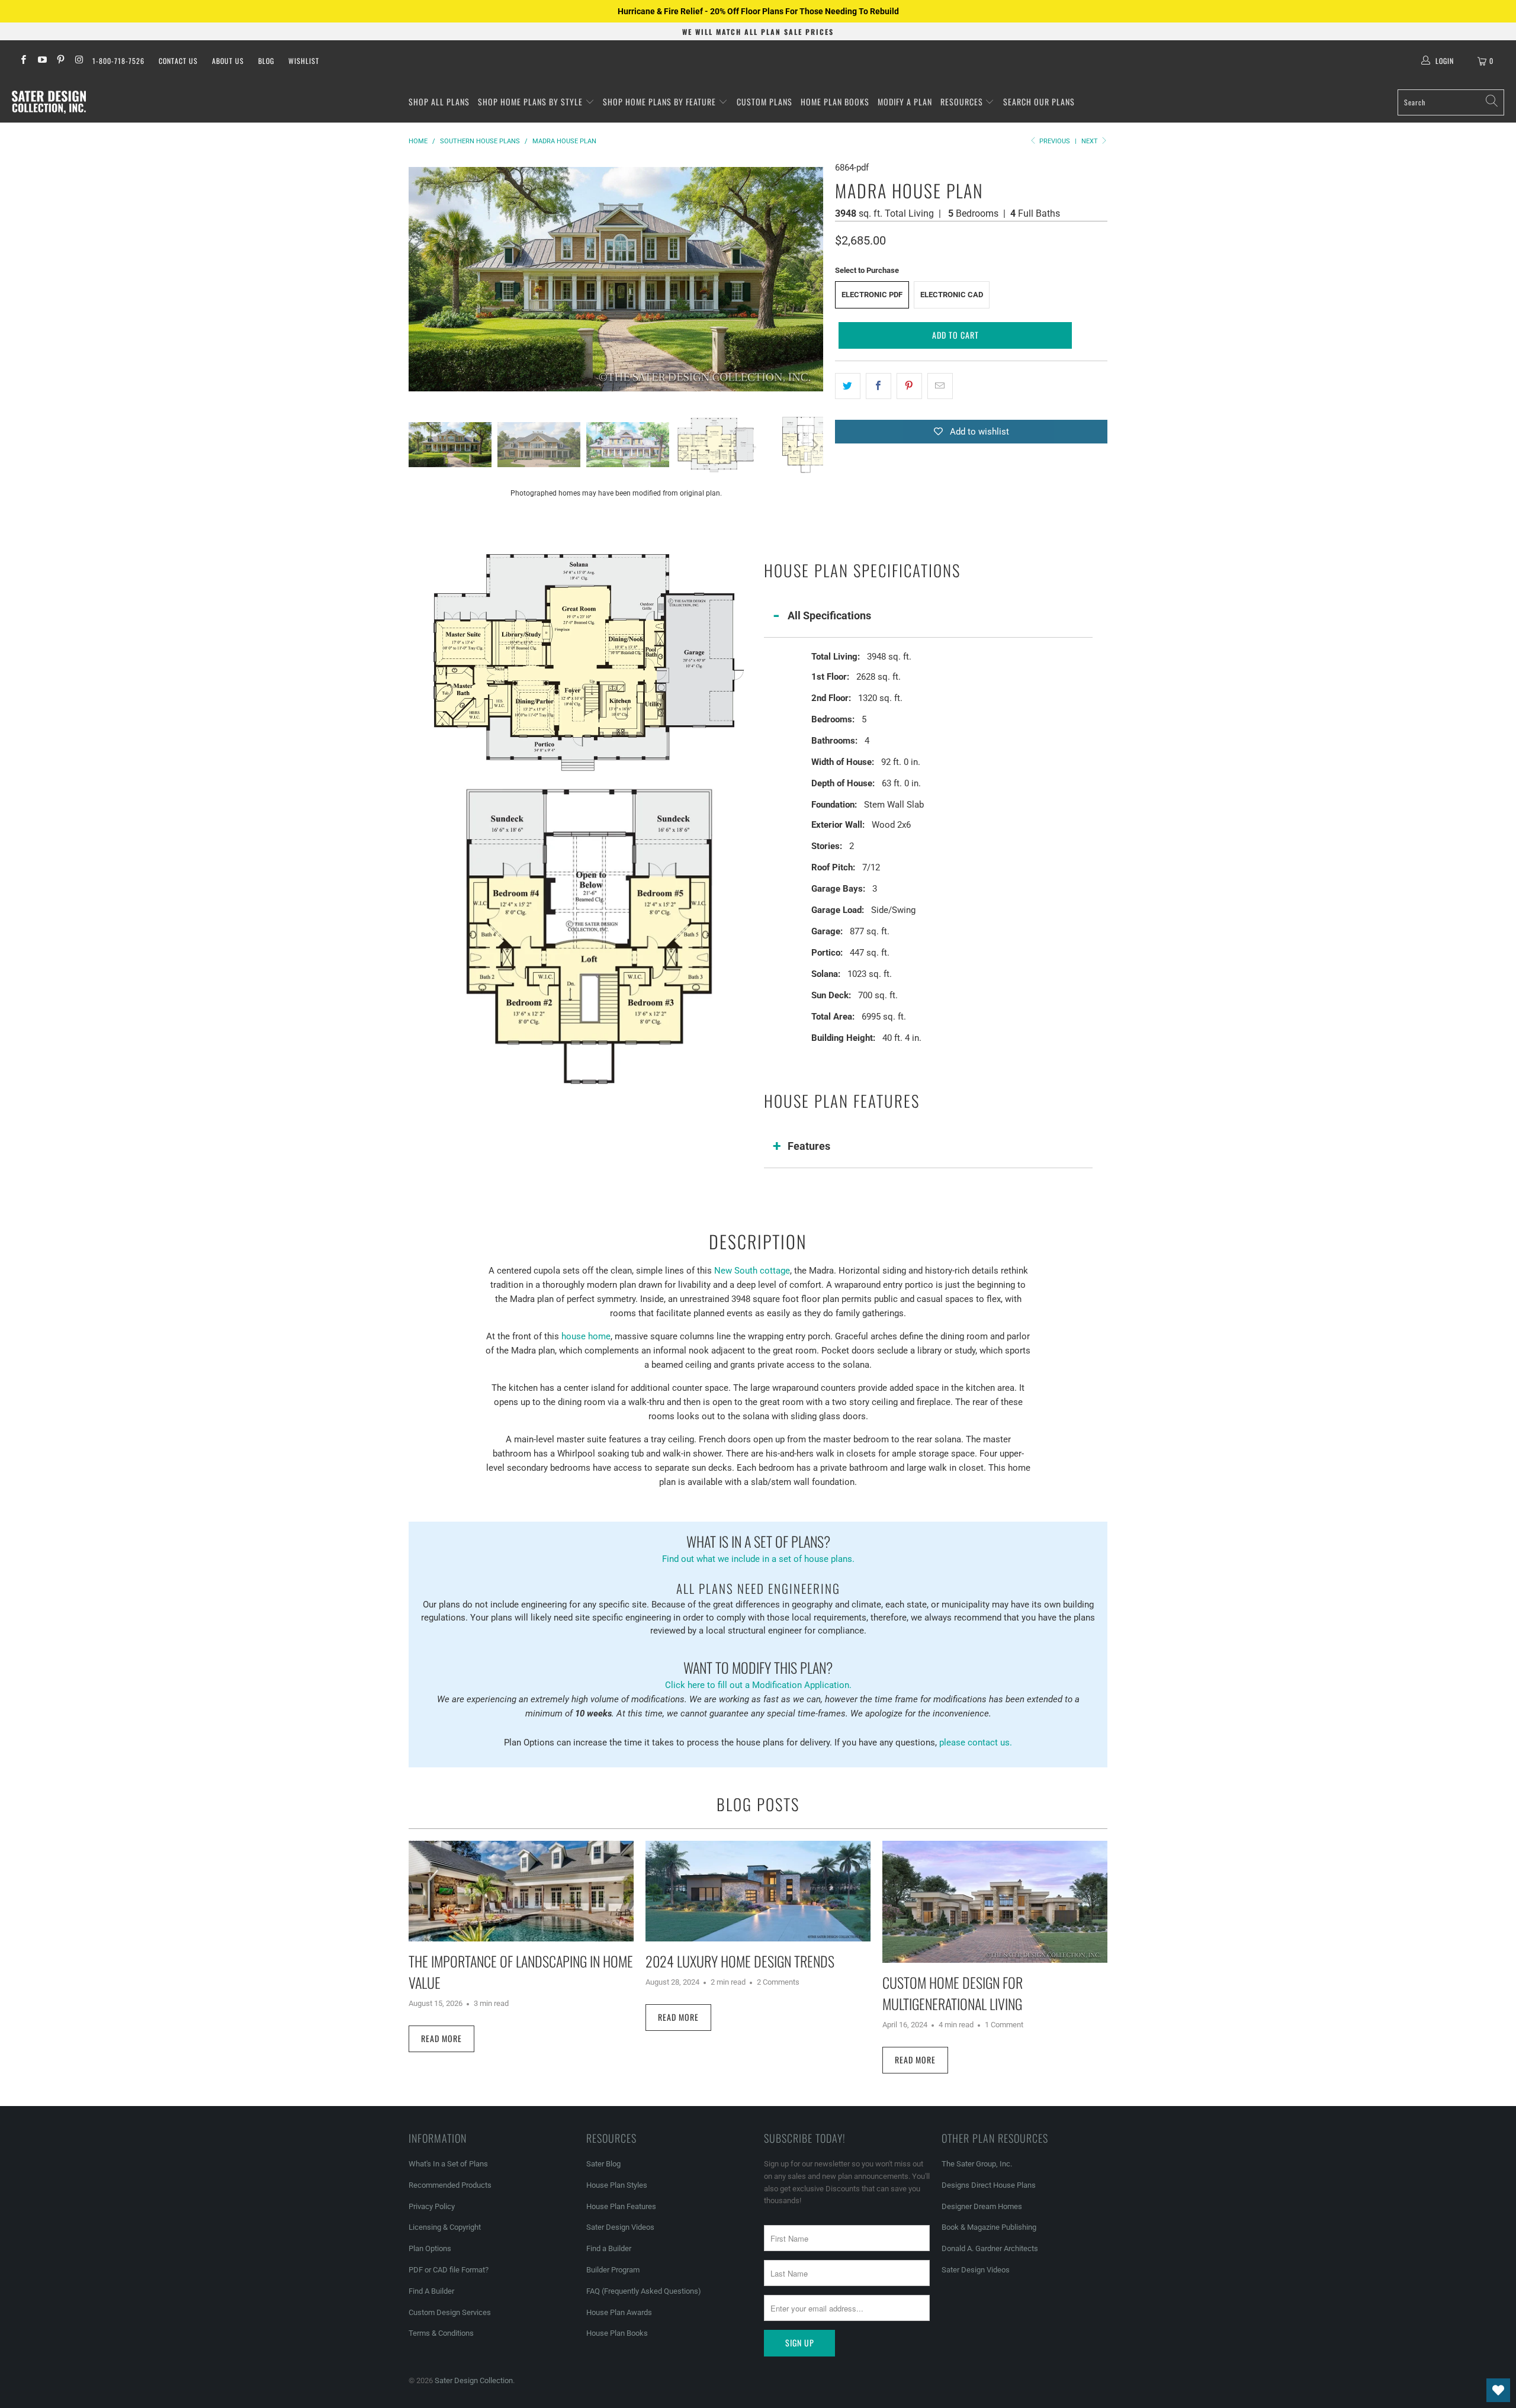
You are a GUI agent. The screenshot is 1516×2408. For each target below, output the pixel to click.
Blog (266, 61)
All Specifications (829, 615)
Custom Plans (765, 102)
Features (809, 1146)
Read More (441, 2038)
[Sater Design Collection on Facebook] (23, 61)
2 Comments (778, 1982)
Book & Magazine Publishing (989, 2227)
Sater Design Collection (474, 2380)
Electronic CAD (952, 295)
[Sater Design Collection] (49, 102)
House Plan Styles (617, 2185)
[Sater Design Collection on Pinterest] (60, 61)
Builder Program (613, 2270)
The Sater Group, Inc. (977, 2164)
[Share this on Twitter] (848, 386)
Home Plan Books (835, 102)
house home (586, 1336)
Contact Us (178, 61)
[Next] (814, 279)
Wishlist (304, 61)
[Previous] (417, 279)
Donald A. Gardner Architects (990, 2248)
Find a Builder (609, 2248)
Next (1091, 141)
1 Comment (1004, 2025)
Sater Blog (603, 2164)
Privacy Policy (432, 2206)
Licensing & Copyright (445, 2227)
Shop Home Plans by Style (531, 102)
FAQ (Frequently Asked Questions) (644, 2291)
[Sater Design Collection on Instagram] (78, 61)
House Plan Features (621, 2206)
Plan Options (430, 2248)
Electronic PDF (872, 295)
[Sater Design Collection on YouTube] (41, 61)
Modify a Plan (905, 102)
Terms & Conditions (441, 2333)
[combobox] (1451, 102)
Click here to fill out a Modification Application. (758, 1674)
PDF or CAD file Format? (449, 2270)
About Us (228, 61)
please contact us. (976, 1742)
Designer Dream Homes (982, 2206)
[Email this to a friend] (940, 386)
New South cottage (752, 1271)
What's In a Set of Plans (448, 2164)
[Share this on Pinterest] (909, 386)
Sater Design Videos (620, 2227)
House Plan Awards (619, 2312)
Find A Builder (431, 2291)
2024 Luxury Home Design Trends (740, 1961)
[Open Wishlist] (1498, 2390)
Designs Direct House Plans (989, 2185)
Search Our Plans (1039, 102)
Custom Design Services (450, 2312)
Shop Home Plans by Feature (661, 102)
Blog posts (758, 1804)
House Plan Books (617, 2333)
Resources (963, 102)
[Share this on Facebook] (879, 386)
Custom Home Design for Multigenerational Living (953, 1993)
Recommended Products (450, 2185)
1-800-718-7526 (118, 61)
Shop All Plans (439, 102)
